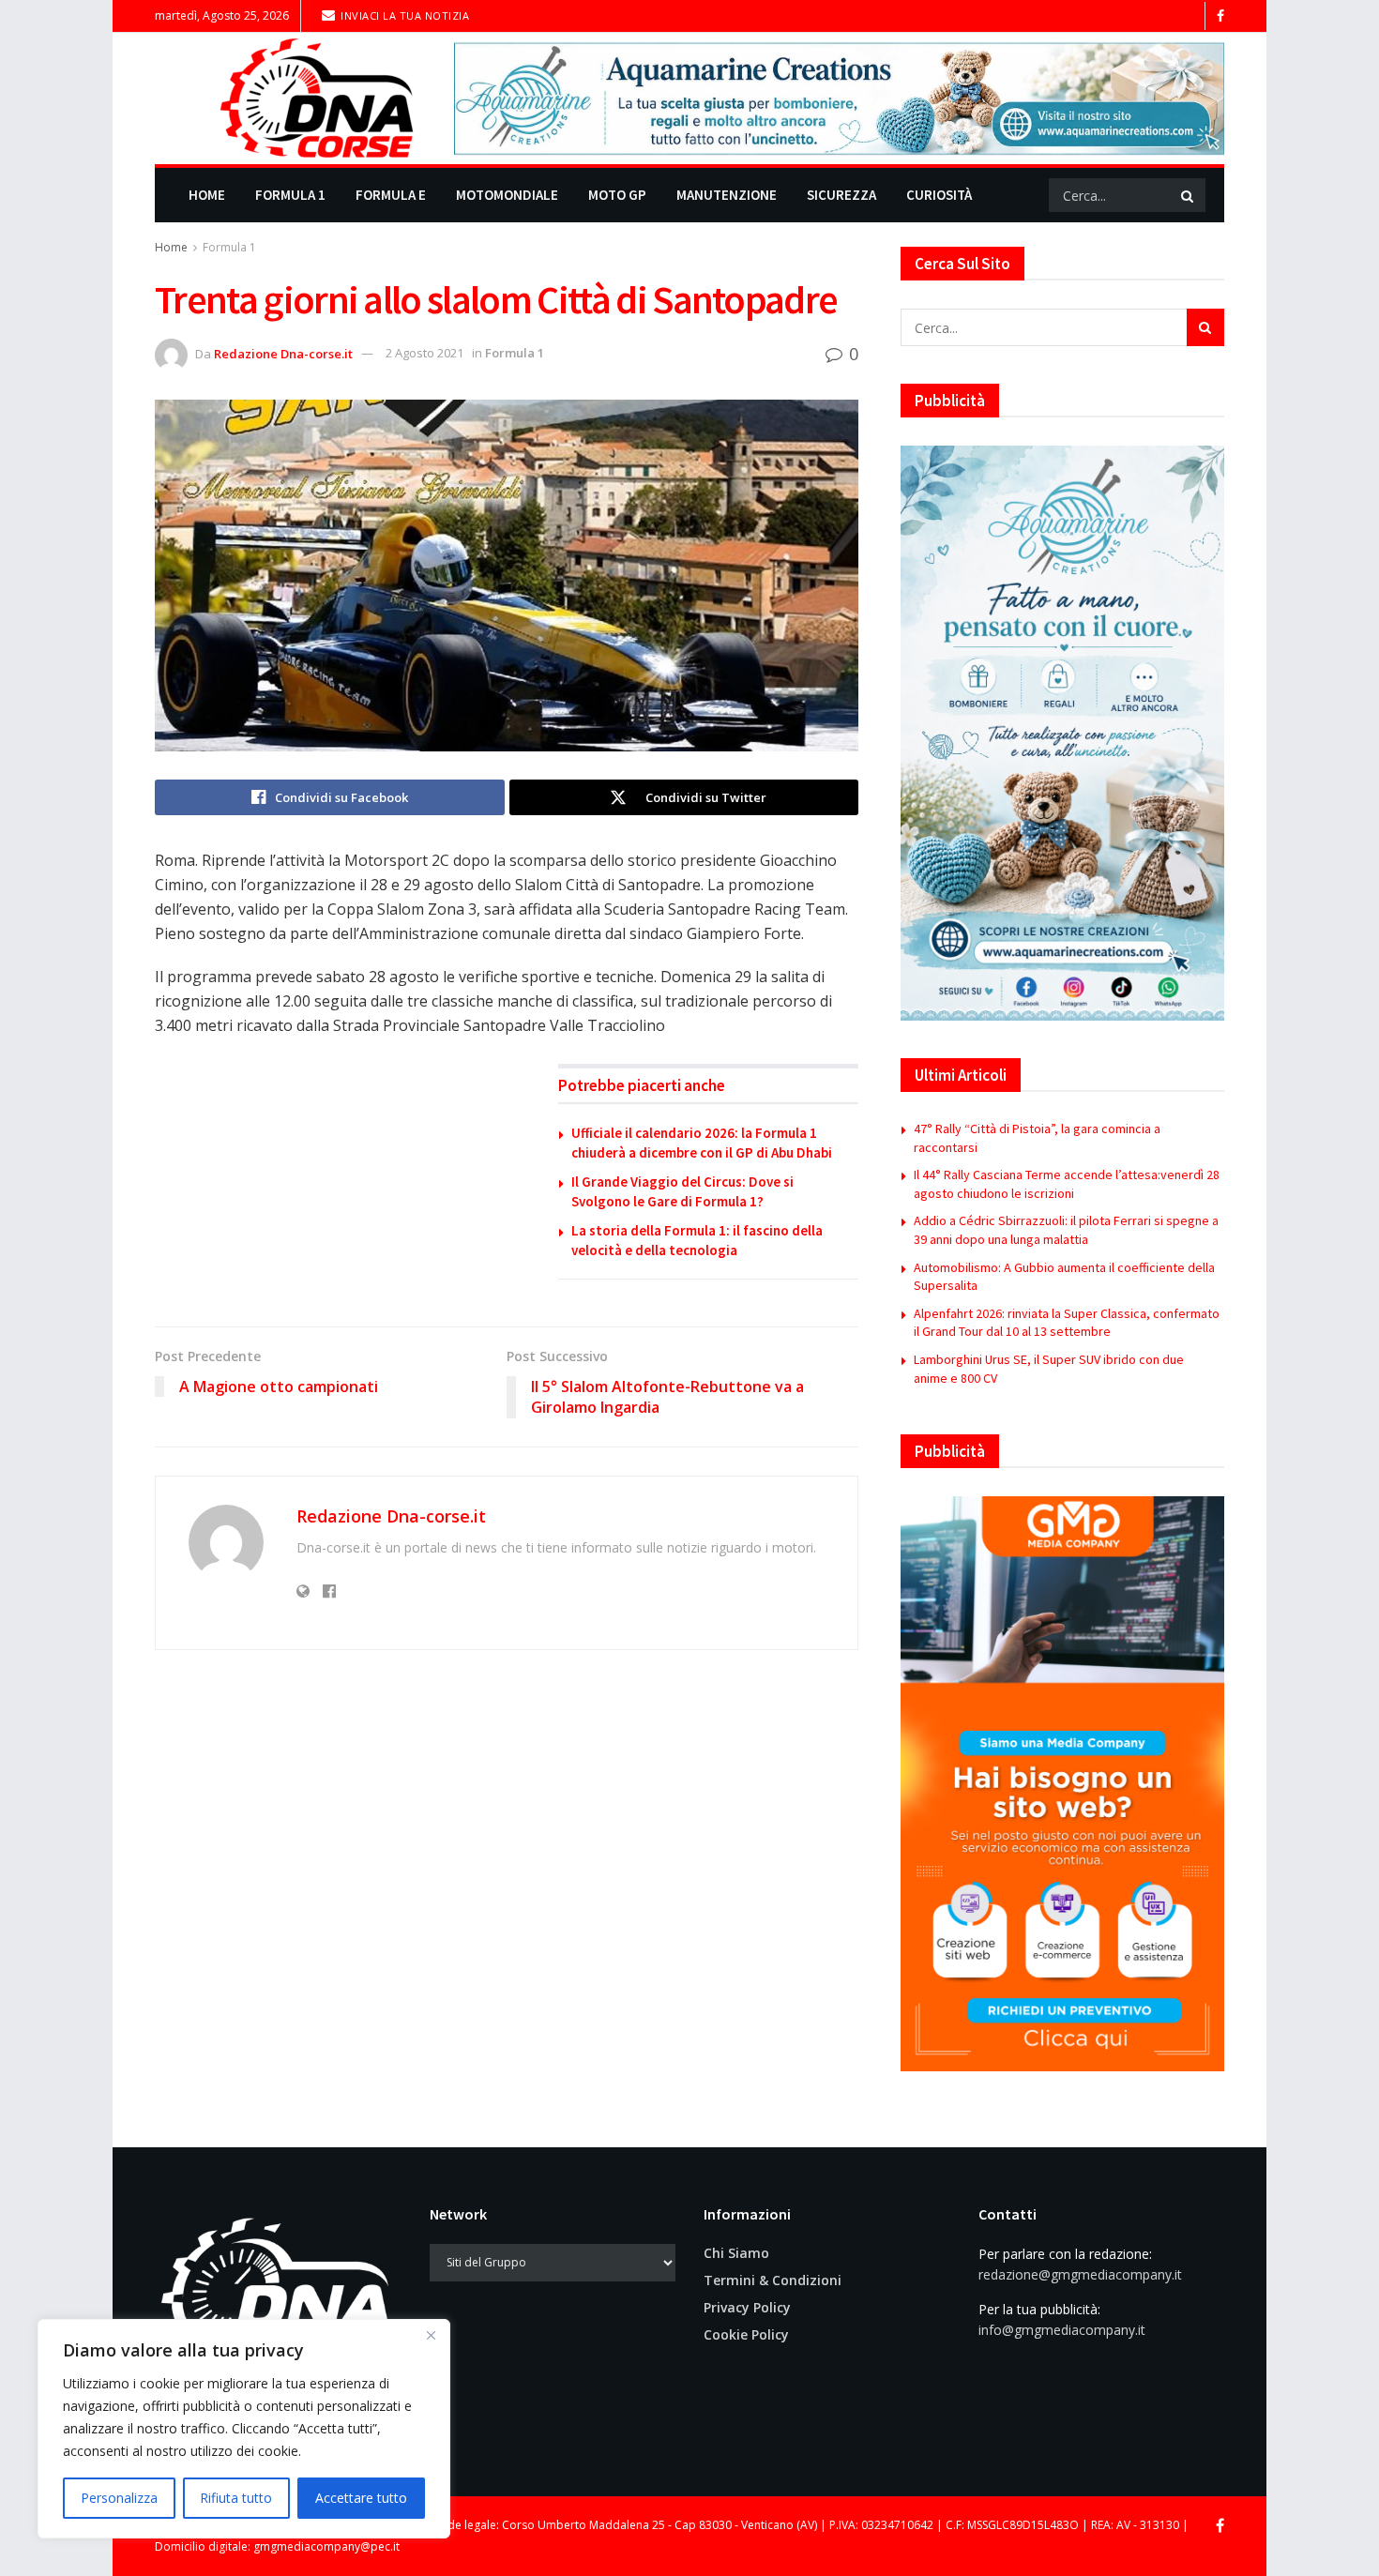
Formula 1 (290, 195)
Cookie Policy (746, 2334)
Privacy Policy (747, 2307)
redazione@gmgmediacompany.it (1080, 2274)
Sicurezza (841, 195)
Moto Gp (617, 195)
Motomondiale (507, 195)
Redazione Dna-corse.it (283, 353)
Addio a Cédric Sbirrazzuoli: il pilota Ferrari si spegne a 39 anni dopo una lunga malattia (1066, 1230)
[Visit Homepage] (291, 98)
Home (207, 195)
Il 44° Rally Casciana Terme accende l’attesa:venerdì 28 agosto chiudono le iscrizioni (1067, 1184)
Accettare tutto (361, 2498)
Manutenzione (727, 195)
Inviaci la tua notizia (404, 15)
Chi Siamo (736, 2253)
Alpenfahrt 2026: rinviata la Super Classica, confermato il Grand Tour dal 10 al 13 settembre (1067, 1323)
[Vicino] (431, 2335)
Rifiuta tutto (236, 2498)
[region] (244, 2429)
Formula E (391, 195)
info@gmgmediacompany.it (1062, 2330)
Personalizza (119, 2498)
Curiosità (939, 195)
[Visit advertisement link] (839, 98)
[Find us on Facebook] (1220, 16)
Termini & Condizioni (773, 2280)
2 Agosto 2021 (424, 353)
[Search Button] (1189, 195)
